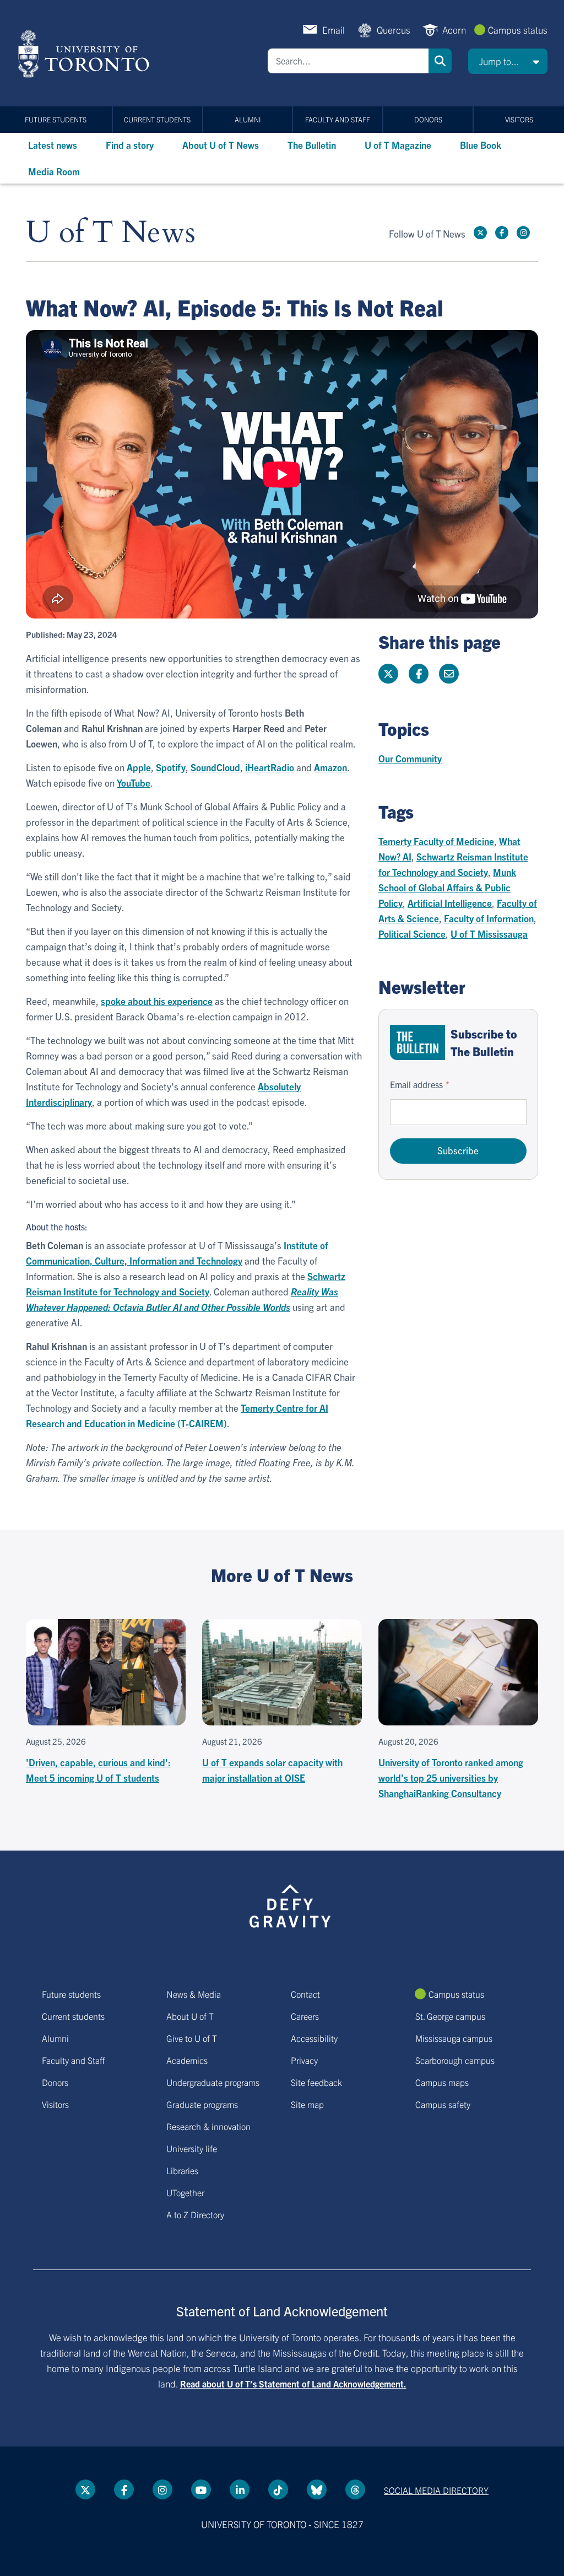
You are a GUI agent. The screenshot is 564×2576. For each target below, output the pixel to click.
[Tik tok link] (278, 2489)
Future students (56, 119)
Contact (305, 1994)
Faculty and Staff (338, 119)
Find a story (130, 145)
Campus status (518, 29)
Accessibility (314, 2038)
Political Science (412, 934)
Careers (305, 2016)
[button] (508, 61)
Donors (428, 119)
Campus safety (443, 2104)
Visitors (519, 119)
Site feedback (316, 2082)
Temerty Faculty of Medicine (436, 841)
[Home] (86, 53)
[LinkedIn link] (240, 2489)
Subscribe (458, 1150)
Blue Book (481, 145)
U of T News (111, 233)
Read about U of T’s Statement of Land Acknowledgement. (293, 2384)
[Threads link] (355, 2489)
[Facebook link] (502, 233)
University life (192, 2148)
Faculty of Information (489, 918)
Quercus (394, 29)
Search (440, 61)
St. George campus (450, 2016)
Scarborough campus (455, 2060)
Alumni (248, 119)
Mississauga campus (454, 2038)
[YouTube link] (201, 2489)
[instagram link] (523, 233)
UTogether (185, 2192)
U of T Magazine (398, 145)
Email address (416, 1084)
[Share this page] (449, 674)
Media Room (54, 171)
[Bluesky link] (317, 2489)
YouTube (134, 783)
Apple (139, 767)
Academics (187, 2060)
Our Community (410, 758)
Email (333, 29)
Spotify (171, 767)
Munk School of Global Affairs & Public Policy (447, 887)
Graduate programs (202, 2104)
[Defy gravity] (290, 1905)
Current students (157, 119)
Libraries (182, 2170)
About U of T (190, 2016)
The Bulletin (312, 145)
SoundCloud (215, 767)
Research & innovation (208, 2126)
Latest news (53, 145)
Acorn (454, 29)
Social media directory (436, 2490)
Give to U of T (192, 2038)
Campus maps (442, 2082)
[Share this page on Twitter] (388, 674)
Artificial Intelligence (450, 903)
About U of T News (221, 145)
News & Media (194, 1994)
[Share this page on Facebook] (419, 674)
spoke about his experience (157, 1001)
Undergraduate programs (213, 2082)
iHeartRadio (270, 767)
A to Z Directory (195, 2214)
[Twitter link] (480, 233)
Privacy (304, 2060)
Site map (307, 2104)
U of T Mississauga (489, 934)
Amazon (330, 767)
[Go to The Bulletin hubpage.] (417, 1042)
